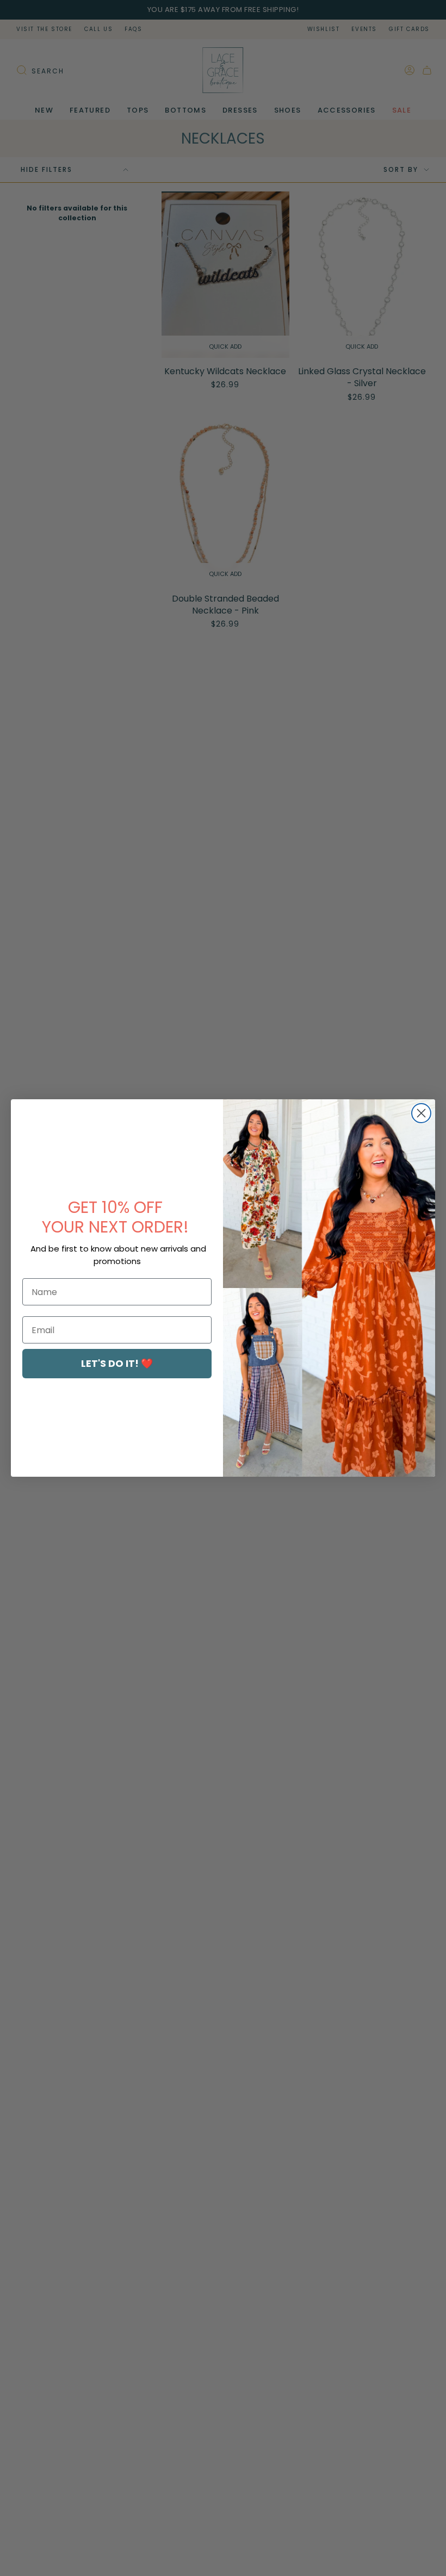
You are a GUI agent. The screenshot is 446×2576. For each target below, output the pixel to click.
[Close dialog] (421, 1113)
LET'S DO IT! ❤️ (117, 1363)
